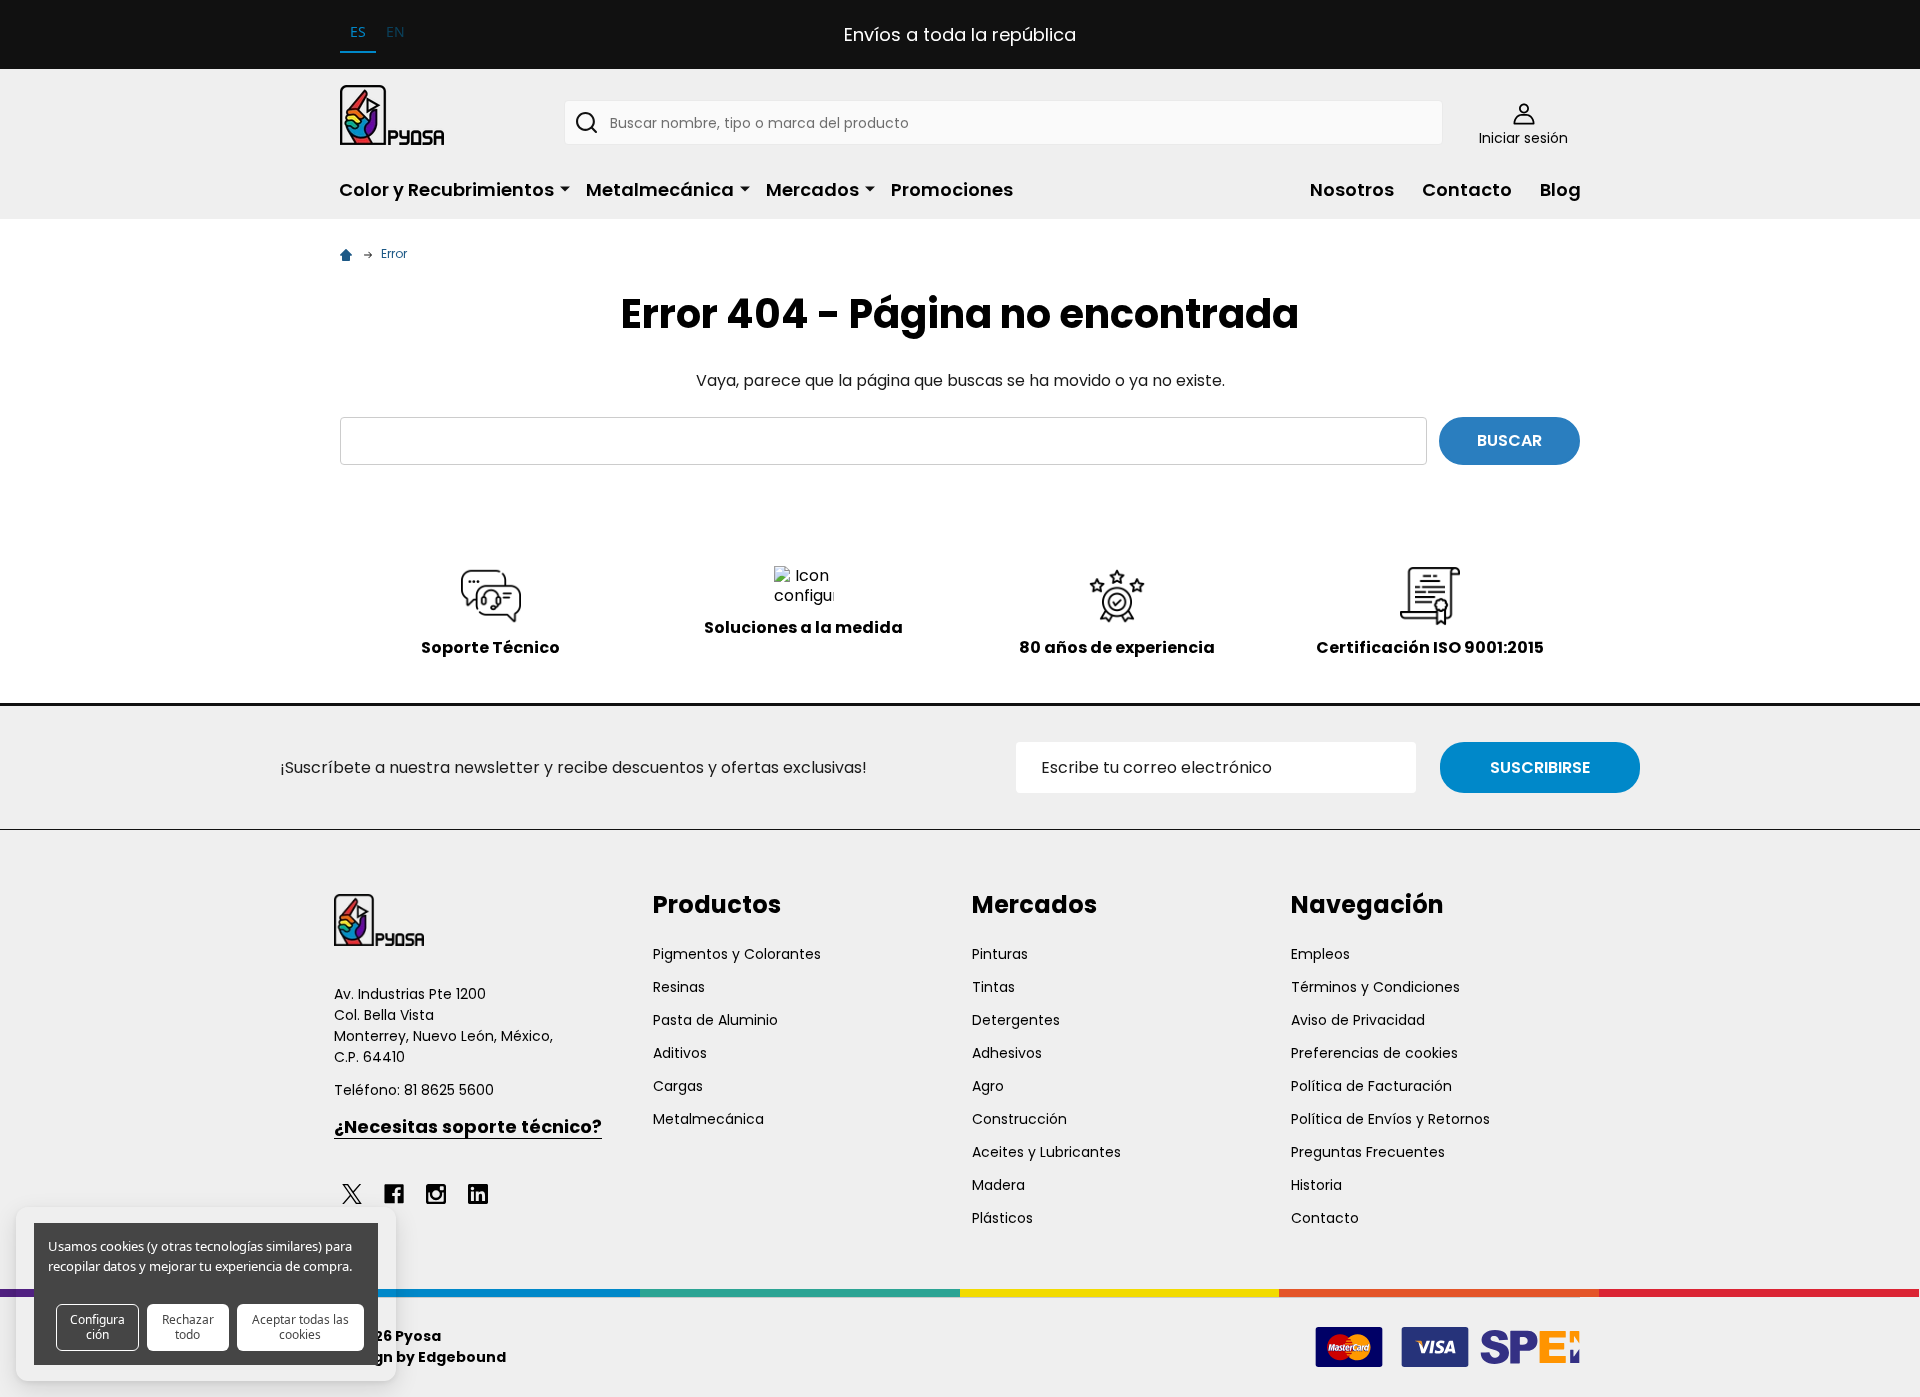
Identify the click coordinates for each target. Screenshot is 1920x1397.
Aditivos (680, 1053)
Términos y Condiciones (1375, 987)
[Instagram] (436, 1194)
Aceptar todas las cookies (300, 1326)
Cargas (678, 1086)
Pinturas (1000, 954)
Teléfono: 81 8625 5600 (414, 1090)
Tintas (993, 987)
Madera (998, 1185)
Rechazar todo (188, 1326)
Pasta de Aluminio (715, 1020)
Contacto (1467, 189)
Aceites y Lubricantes (1046, 1152)
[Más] (565, 188)
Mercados (812, 189)
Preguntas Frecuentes (1368, 1152)
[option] (395, 34)
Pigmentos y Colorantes (737, 954)
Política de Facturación (1371, 1086)
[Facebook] (394, 1194)
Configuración (97, 1326)
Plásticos (1002, 1218)
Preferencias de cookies (1374, 1053)
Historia (1316, 1185)
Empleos (1320, 954)
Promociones (952, 189)
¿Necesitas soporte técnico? (468, 1126)
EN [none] (395, 31)
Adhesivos (1007, 1053)
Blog (1560, 189)
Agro (988, 1086)
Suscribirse (1540, 767)
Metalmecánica (660, 189)
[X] (352, 1194)
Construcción (1019, 1119)
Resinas (679, 987)
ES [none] (358, 31)
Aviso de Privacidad (1358, 1020)
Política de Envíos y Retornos (1390, 1119)
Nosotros (1352, 189)
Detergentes (1016, 1020)
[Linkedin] (478, 1194)
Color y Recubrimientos (446, 189)
